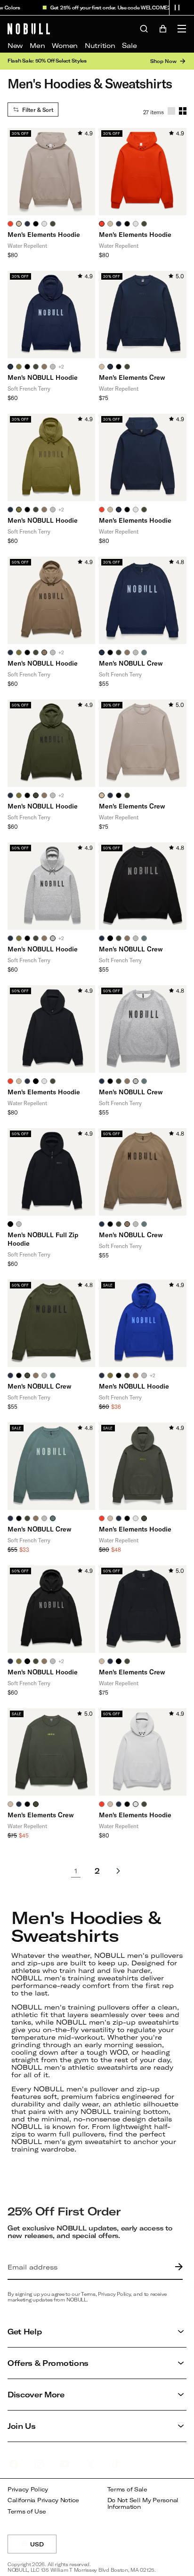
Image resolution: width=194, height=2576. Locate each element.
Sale (129, 45)
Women (65, 45)
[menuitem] (15, 46)
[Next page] (118, 1871)
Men (37, 45)
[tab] (10, 224)
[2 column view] (183, 111)
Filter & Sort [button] (38, 110)
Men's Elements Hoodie (44, 234)
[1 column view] (171, 111)
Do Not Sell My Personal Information (143, 2503)
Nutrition (100, 45)
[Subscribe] (177, 2267)
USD (43, 2547)
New (15, 45)
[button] (177, 8)
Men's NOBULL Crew (131, 663)
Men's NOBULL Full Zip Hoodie (43, 1239)
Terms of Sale (127, 2489)
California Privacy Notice (43, 2500)
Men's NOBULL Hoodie (43, 377)
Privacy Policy (28, 2489)
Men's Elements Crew (132, 377)
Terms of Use (27, 2511)
